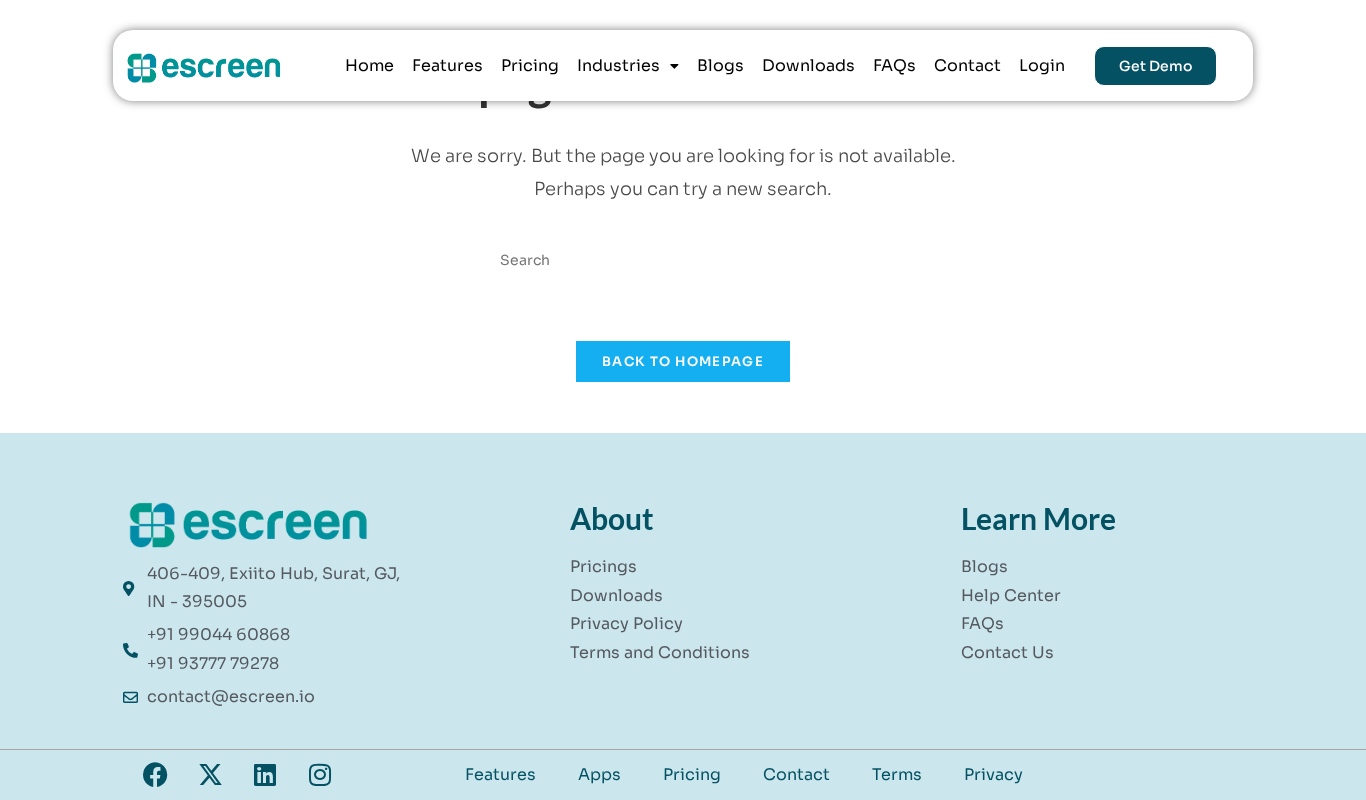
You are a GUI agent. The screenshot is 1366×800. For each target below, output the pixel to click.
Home (369, 65)
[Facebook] (155, 775)
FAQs (894, 65)
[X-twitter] (210, 775)
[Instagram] (320, 775)
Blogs (720, 65)
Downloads (808, 65)
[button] (628, 66)
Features (447, 65)
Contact (967, 65)
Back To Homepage (683, 361)
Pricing (530, 65)
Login (1042, 65)
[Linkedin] (265, 775)
